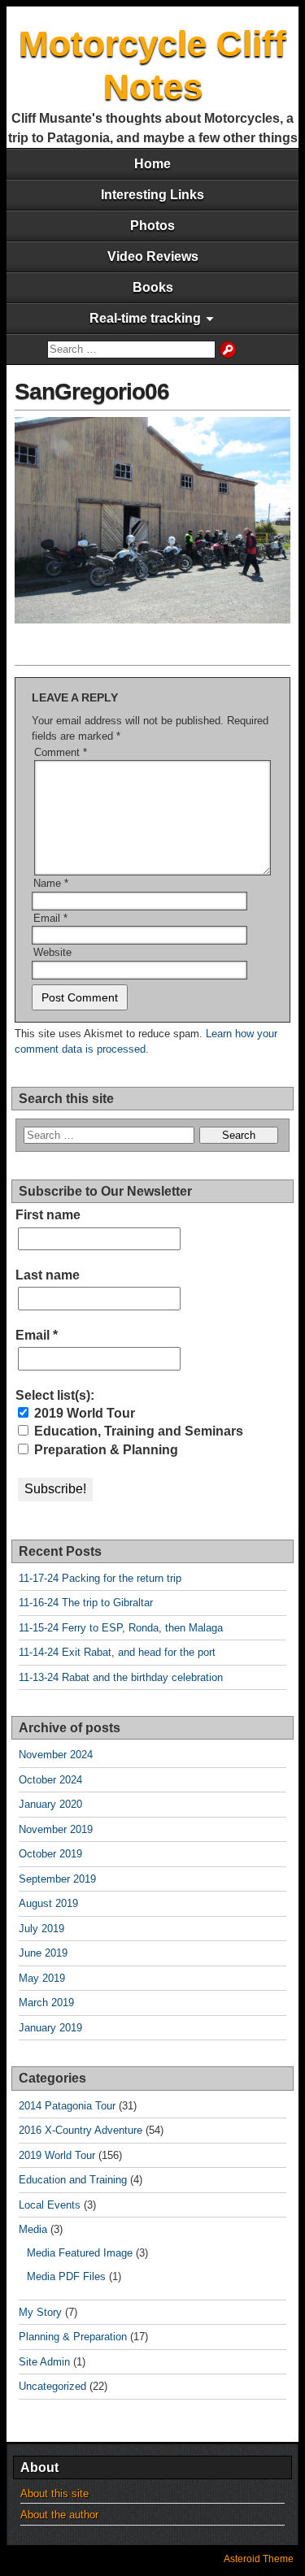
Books (153, 287)
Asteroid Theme (259, 2559)
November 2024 (56, 1755)
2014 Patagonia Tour (67, 2106)
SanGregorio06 (92, 391)
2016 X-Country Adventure (81, 2130)
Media (33, 2229)
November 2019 (56, 1829)
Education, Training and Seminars (137, 1431)
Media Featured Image (80, 2253)
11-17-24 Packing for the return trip (100, 1578)
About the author (59, 2515)
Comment (61, 752)
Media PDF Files (66, 2276)
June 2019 (43, 1953)
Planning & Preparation (73, 2337)
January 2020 (50, 1804)
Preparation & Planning (105, 1450)
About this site (54, 2493)
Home (152, 164)
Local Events (50, 2205)
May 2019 (42, 1978)
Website (52, 952)
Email (50, 918)
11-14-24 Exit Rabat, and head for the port (117, 1652)
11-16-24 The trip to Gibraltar (86, 1603)
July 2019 (41, 1929)
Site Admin (44, 2362)
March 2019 (46, 2003)
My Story (40, 2312)
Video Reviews (153, 256)
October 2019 (50, 1854)
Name (51, 883)
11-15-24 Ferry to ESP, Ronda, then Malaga (121, 1628)
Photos (152, 226)
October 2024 (50, 1780)
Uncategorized (52, 2386)
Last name (48, 1275)
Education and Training (73, 2180)
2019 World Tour (83, 1413)
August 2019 (48, 1903)
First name (48, 1215)
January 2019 (50, 2028)
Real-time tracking (145, 318)
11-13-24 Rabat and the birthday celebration (121, 1677)
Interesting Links (152, 195)
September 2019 (57, 1879)
